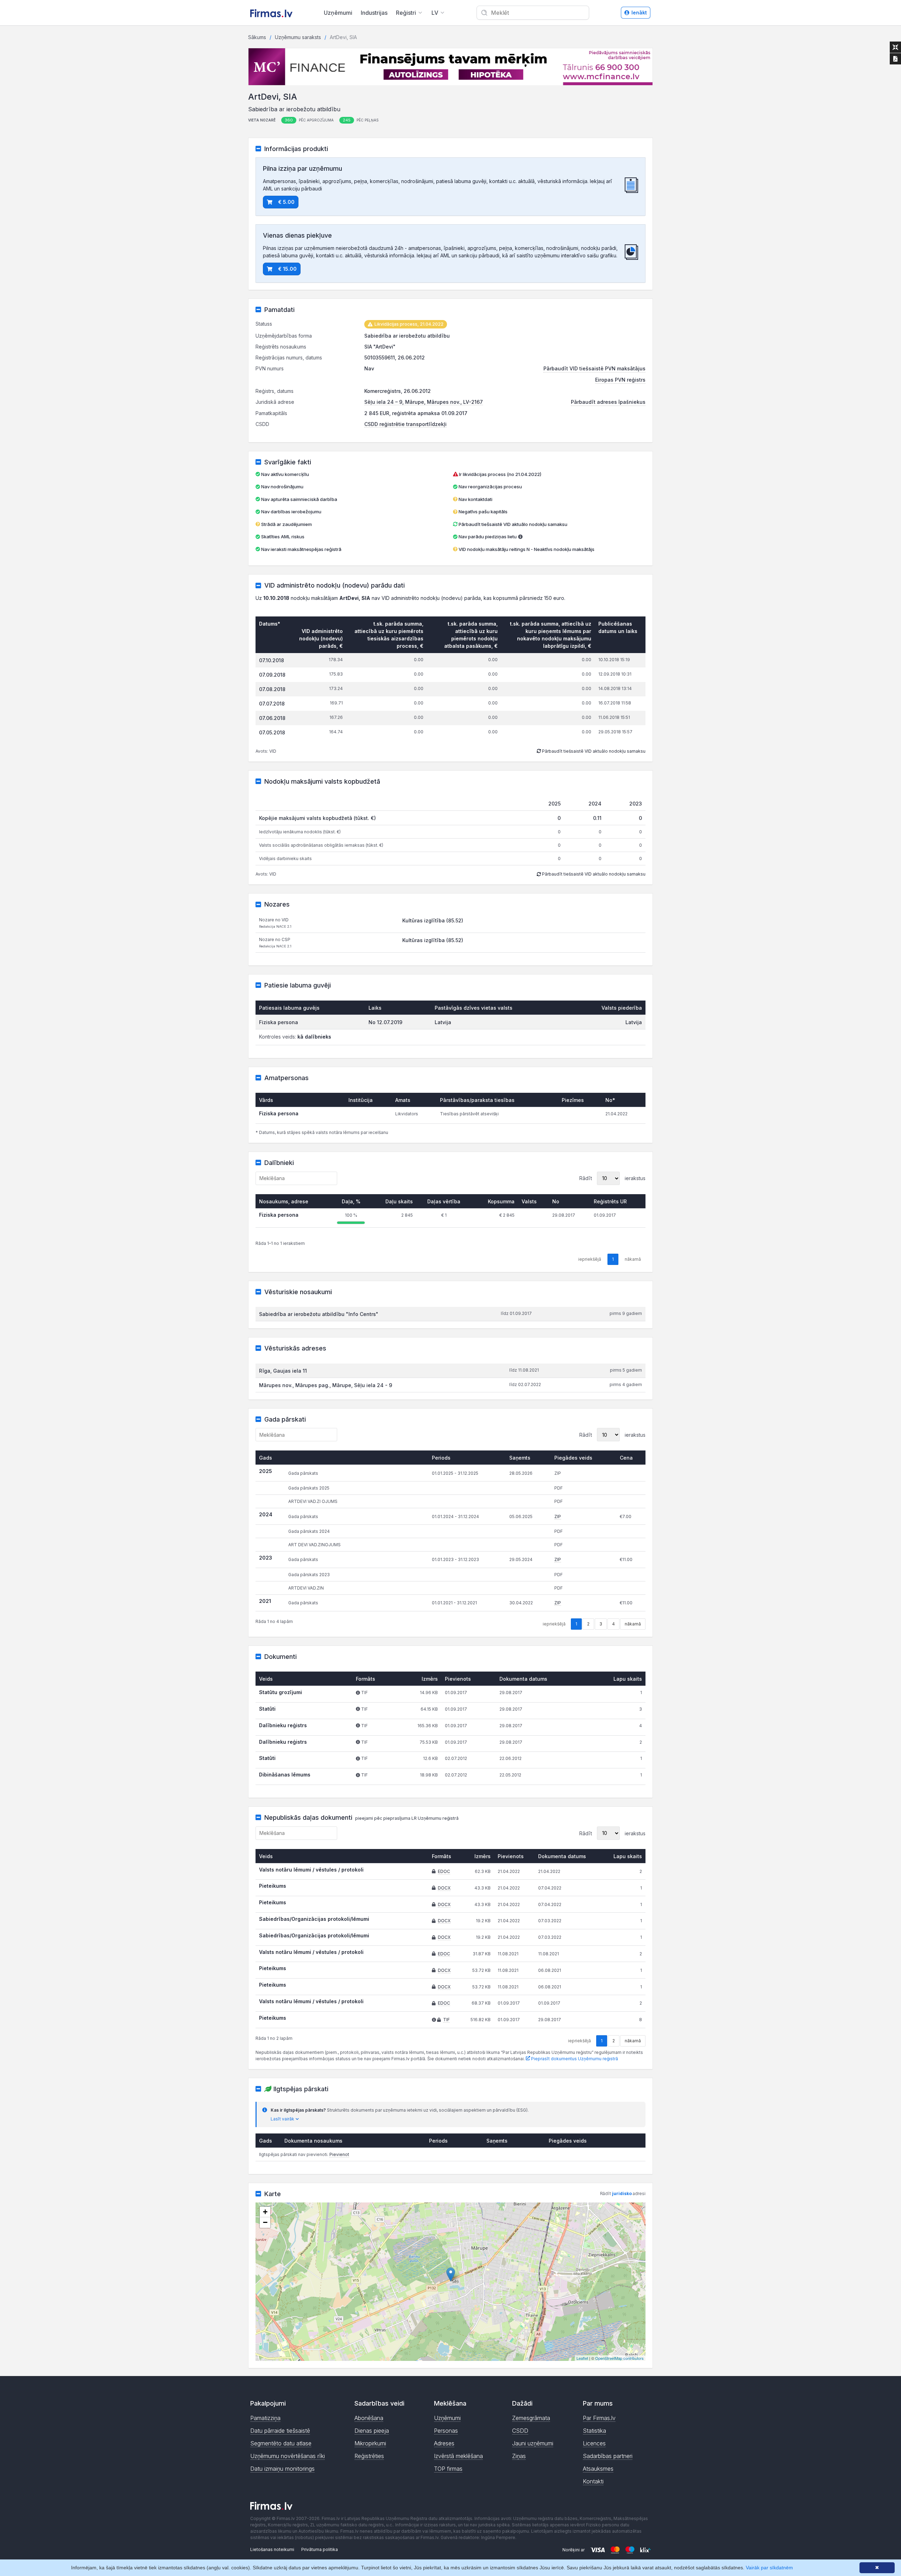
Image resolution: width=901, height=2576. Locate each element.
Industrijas (374, 13)
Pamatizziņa (265, 2418)
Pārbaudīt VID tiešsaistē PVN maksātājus (594, 368)
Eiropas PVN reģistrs (620, 380)
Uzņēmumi (338, 13)
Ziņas (519, 2456)
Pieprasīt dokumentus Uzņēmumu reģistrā (574, 2059)
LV (435, 13)
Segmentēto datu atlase (281, 2443)
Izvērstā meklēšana (458, 2456)
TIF (446, 2020)
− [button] (265, 2222)
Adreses (444, 2443)
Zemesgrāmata (531, 2418)
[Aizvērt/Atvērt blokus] (895, 47)
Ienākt (639, 12)
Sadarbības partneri (608, 2456)
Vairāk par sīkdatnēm (769, 2568)
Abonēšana (369, 2418)
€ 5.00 (286, 202)
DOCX (444, 1888)
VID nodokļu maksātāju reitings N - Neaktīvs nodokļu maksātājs (527, 549)
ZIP (558, 1516)
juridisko (622, 2193)
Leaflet (582, 2358)
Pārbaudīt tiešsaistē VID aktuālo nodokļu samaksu (512, 524)
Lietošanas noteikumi (272, 2549)
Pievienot (339, 2154)
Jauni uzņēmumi (533, 2443)
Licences (594, 2443)
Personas (446, 2431)
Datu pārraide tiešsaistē (280, 2431)
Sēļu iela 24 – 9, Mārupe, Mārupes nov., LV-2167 (424, 402)
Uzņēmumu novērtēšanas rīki (288, 2456)
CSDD (520, 2431)
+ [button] (265, 2212)
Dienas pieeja (372, 2431)
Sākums (257, 37)
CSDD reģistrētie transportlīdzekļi (405, 424)
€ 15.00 (287, 269)
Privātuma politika (320, 2549)
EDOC (444, 1871)
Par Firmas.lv (599, 2418)
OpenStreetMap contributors (619, 2358)
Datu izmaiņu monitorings (282, 2469)
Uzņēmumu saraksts (298, 37)
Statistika (594, 2431)
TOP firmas (448, 2469)
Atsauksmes (598, 2469)
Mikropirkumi (370, 2443)
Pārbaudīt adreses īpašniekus (608, 402)
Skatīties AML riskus (283, 537)
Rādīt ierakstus (612, 1178)
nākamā (633, 1624)
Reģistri (406, 13)
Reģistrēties (369, 2456)
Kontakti (593, 2481)
